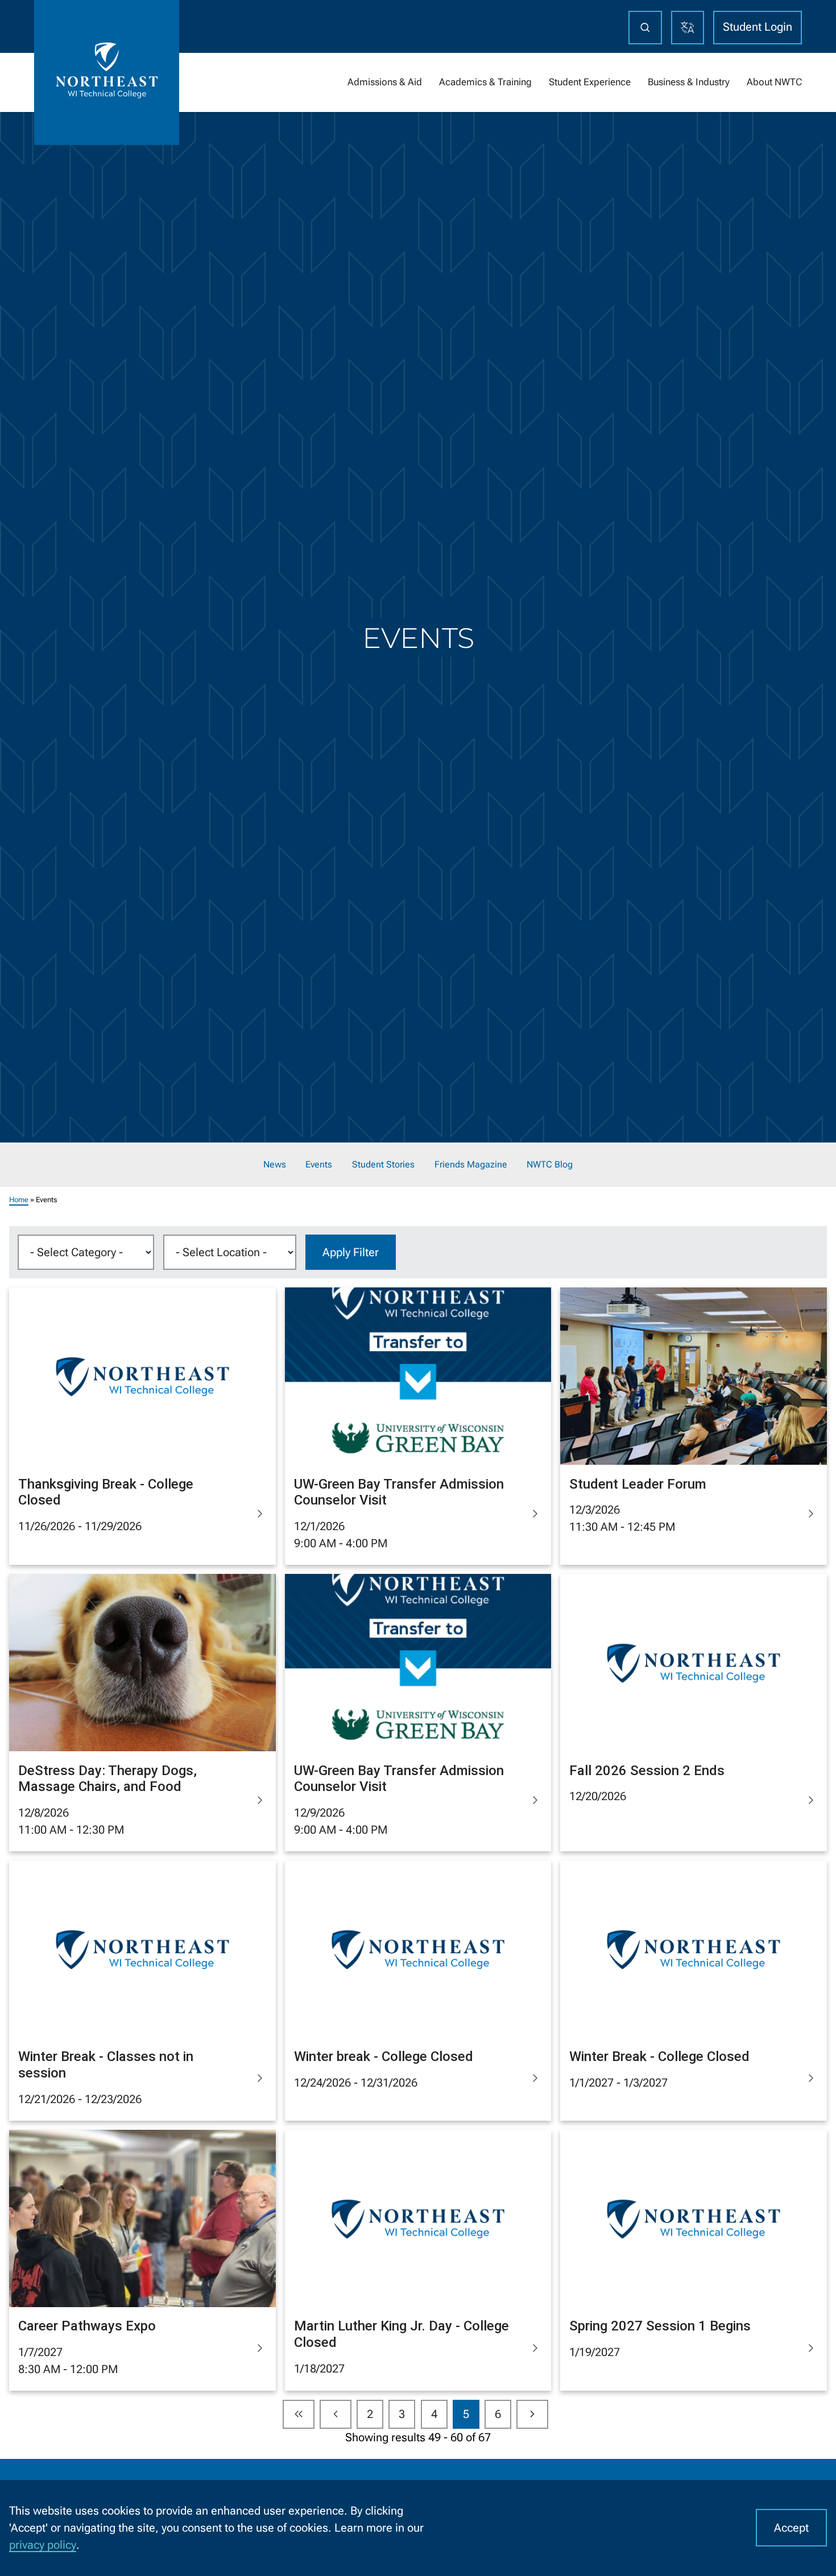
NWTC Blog (550, 1165)
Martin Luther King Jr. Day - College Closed (402, 2334)
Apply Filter (351, 1252)
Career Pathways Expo (87, 2326)
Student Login (758, 27)
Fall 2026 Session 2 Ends (647, 1771)
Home (19, 1200)
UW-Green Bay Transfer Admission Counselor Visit (399, 1492)
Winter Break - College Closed (659, 2056)
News (275, 1165)
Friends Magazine (471, 1165)
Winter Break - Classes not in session (106, 2065)
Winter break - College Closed (384, 2056)
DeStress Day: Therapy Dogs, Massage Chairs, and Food (107, 1779)
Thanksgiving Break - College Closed (106, 1492)
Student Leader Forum (638, 1484)
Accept (791, 2528)
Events (319, 1165)
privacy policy (43, 2545)
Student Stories (383, 1165)
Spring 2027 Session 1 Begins (660, 2326)
